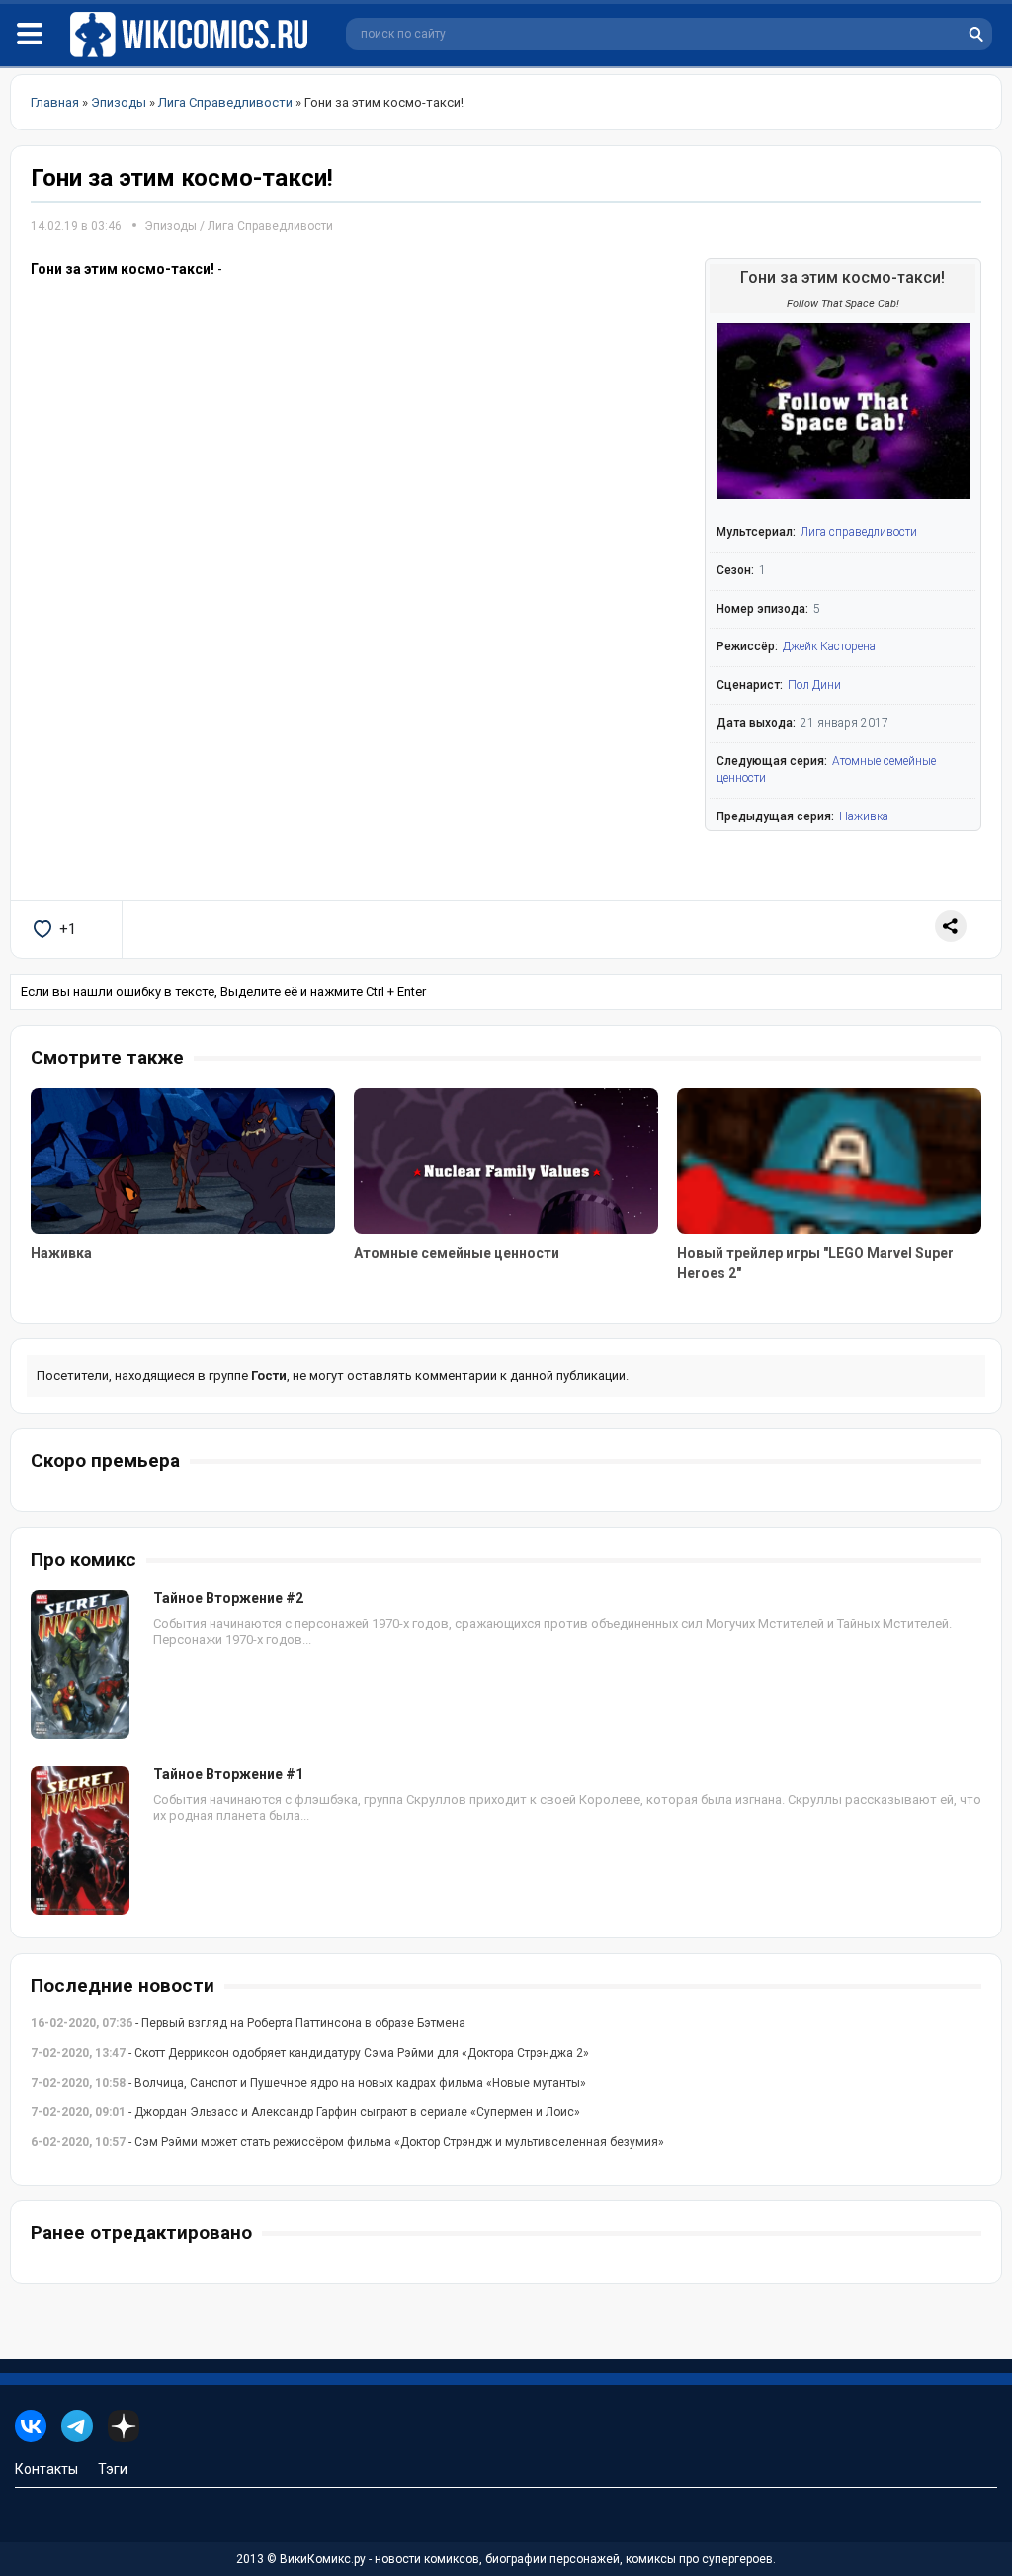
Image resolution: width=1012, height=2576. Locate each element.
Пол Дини (814, 685)
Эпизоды (170, 226)
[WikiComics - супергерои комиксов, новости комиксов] (193, 35)
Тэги (113, 2469)
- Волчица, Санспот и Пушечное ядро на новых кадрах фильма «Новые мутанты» (308, 2083)
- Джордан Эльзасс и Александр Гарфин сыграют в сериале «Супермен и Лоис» (305, 2112)
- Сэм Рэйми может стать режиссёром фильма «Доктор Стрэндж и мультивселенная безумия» (347, 2142)
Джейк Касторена (829, 646)
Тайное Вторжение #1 (228, 1774)
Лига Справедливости (270, 226)
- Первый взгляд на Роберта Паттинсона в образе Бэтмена (248, 2023)
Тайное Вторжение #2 (228, 1598)
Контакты (46, 2469)
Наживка (864, 816)
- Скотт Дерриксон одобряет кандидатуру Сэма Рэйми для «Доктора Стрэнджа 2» (310, 2053)
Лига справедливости (859, 532)
